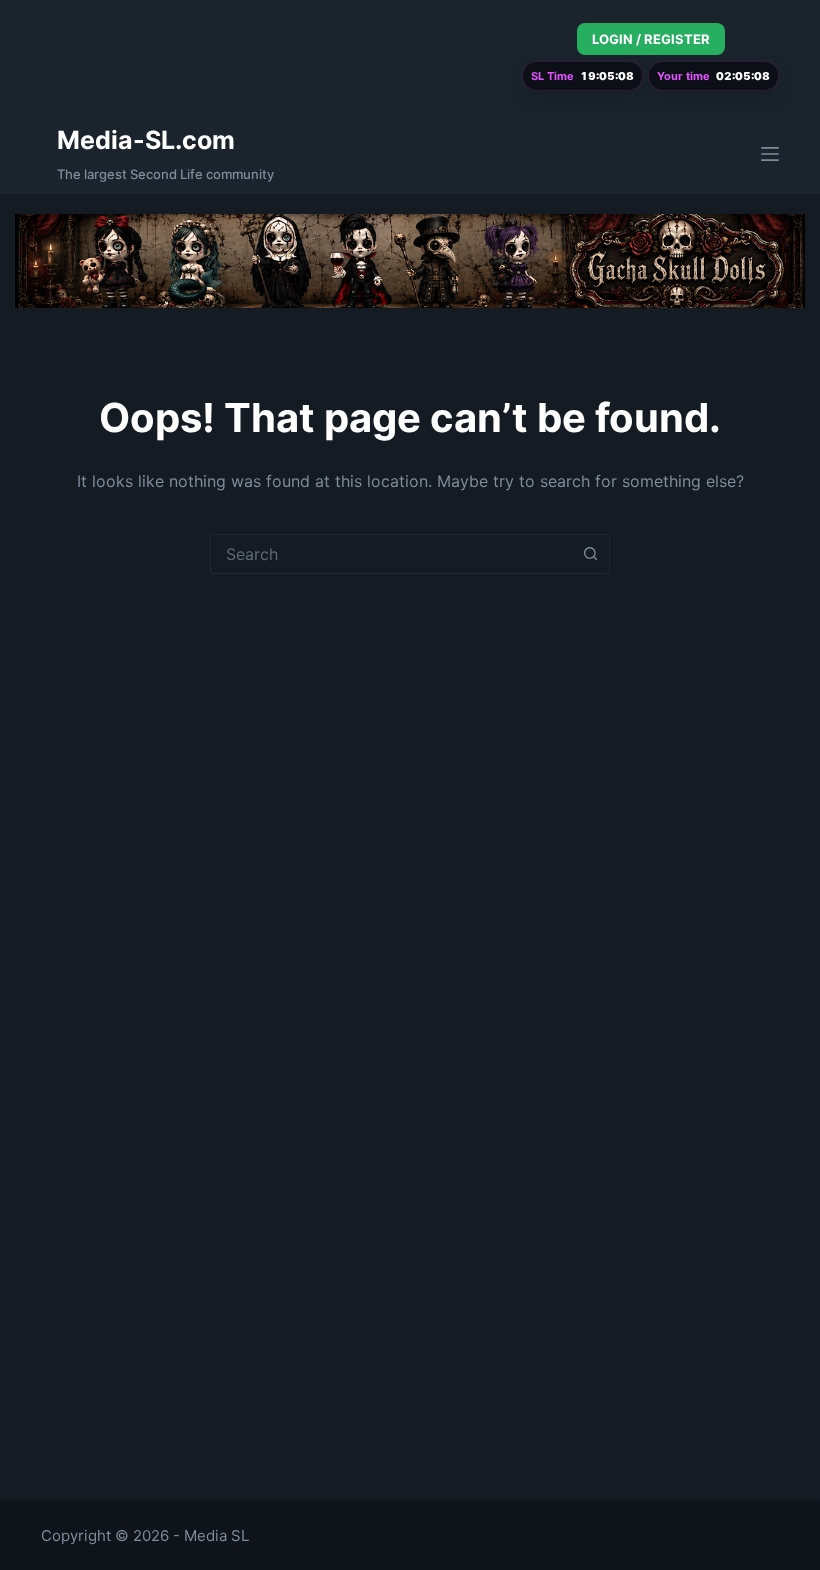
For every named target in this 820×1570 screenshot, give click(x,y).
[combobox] (391, 554)
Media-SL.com (146, 140)
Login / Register (651, 39)
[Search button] (590, 554)
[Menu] (770, 154)
